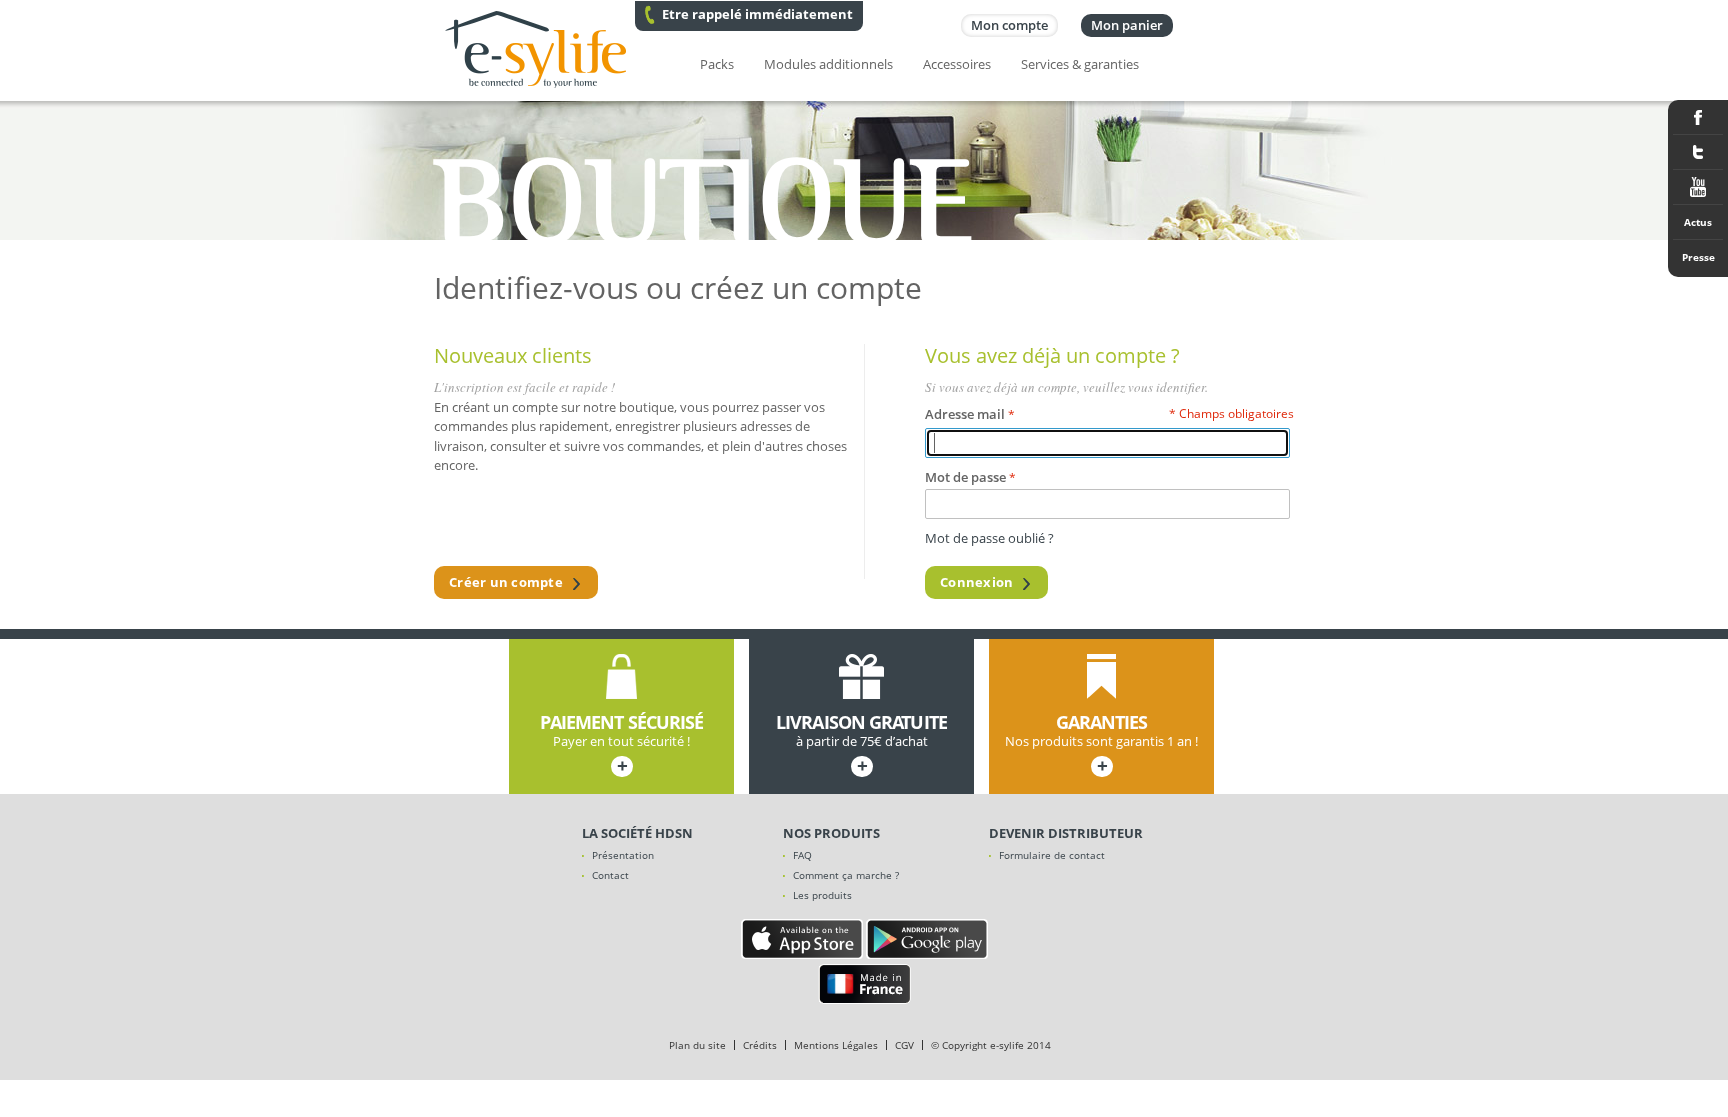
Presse (1698, 257)
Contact (610, 875)
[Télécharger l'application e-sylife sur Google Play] (927, 954)
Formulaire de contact (1052, 855)
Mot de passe (965, 477)
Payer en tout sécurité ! (622, 745)
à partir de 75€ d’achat (861, 745)
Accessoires (957, 64)
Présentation (623, 855)
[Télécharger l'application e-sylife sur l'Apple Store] (802, 954)
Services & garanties (1080, 64)
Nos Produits (831, 833)
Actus (1698, 222)
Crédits (760, 1045)
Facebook (1698, 117)
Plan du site (697, 1045)
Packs (717, 64)
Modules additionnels (828, 64)
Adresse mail (965, 414)
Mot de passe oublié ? (989, 538)
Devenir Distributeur (1066, 833)
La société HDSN (637, 833)
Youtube (1698, 187)
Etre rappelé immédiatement (757, 14)
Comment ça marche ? (846, 875)
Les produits (822, 895)
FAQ (802, 855)
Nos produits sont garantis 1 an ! (1101, 745)
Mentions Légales (836, 1045)
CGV (904, 1045)
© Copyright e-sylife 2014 (991, 1045)
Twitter (1698, 152)
